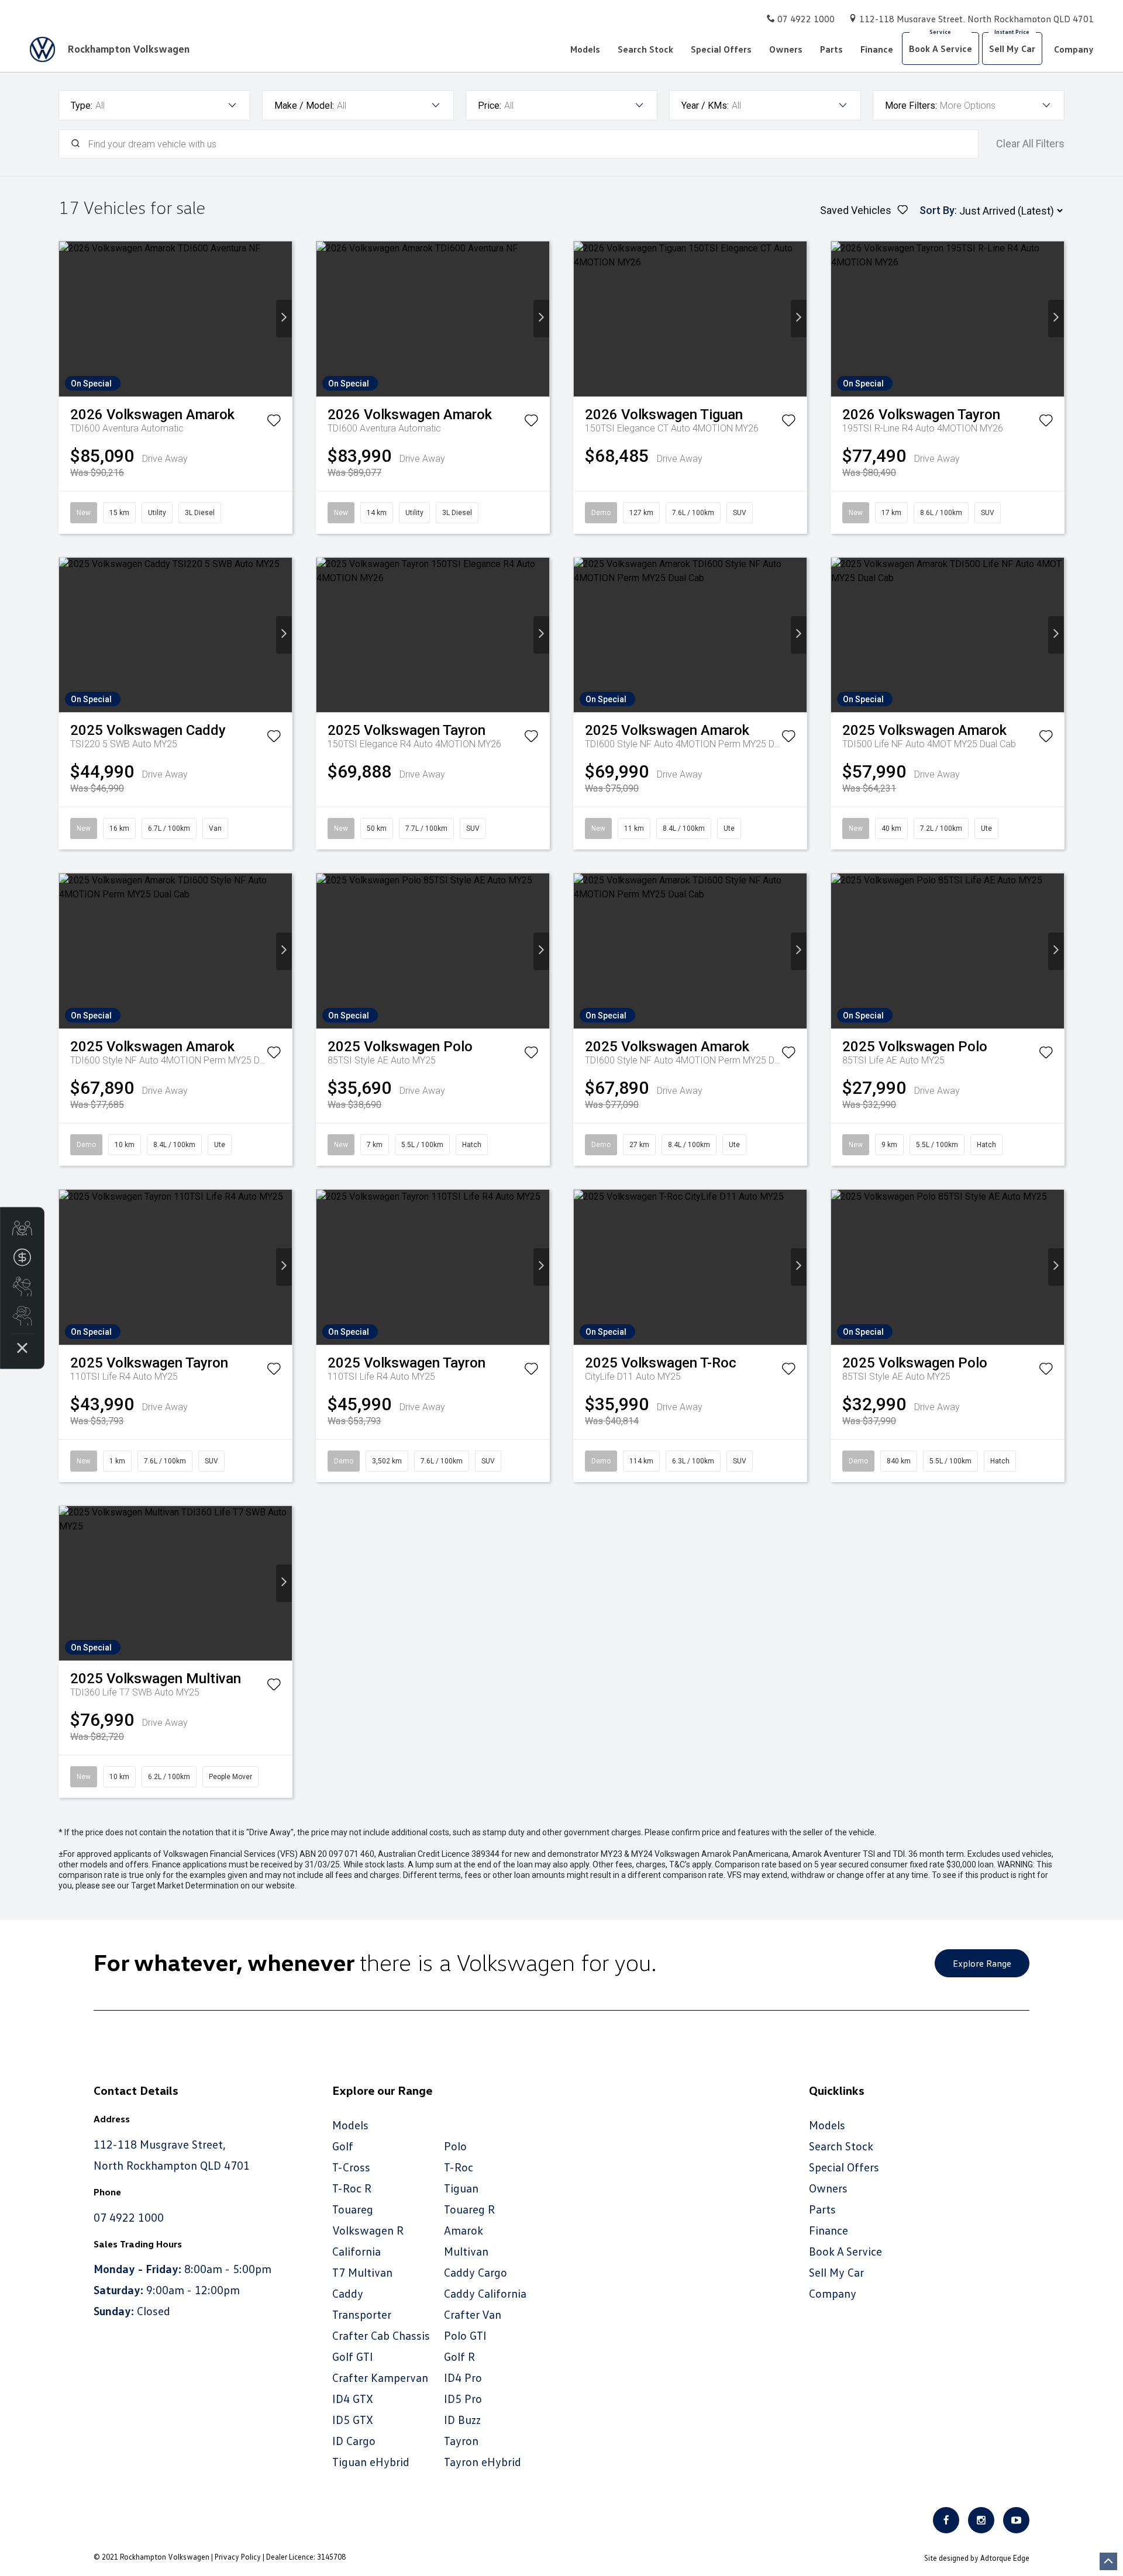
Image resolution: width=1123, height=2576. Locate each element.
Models (585, 49)
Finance (877, 49)
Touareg (353, 2209)
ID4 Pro (463, 2377)
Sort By (937, 210)
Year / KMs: (705, 106)
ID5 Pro (463, 2398)
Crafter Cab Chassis (381, 2335)
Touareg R (469, 2209)
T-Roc (459, 2167)
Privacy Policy (238, 2557)
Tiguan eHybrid (371, 2461)
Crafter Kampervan (380, 2377)
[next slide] (284, 319)
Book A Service (941, 49)
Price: (490, 106)
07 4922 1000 (806, 19)
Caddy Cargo (476, 2272)
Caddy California (485, 2293)
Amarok (464, 2230)
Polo (455, 2146)
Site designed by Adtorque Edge (977, 2558)
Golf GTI (353, 2356)
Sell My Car (1012, 49)
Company (1074, 49)
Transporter (362, 2314)
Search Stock (645, 49)
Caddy (348, 2293)
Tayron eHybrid (483, 2461)
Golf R (459, 2356)
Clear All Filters (1030, 144)
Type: (82, 106)
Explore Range (982, 1963)
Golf (343, 2146)
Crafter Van (473, 2314)
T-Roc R (352, 2188)
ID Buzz (462, 2419)
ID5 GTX (353, 2419)
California (356, 2251)
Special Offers (721, 49)
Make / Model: (304, 106)
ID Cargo (354, 2440)
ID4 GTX (353, 2398)
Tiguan (461, 2188)
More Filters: (911, 106)
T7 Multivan (362, 2272)
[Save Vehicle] (274, 423)
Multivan (466, 2251)
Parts (831, 49)
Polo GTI (465, 2335)
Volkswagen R (368, 2230)
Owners (786, 49)
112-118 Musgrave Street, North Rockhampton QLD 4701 (976, 19)
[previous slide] (67, 319)
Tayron (461, 2440)
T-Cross (351, 2167)
